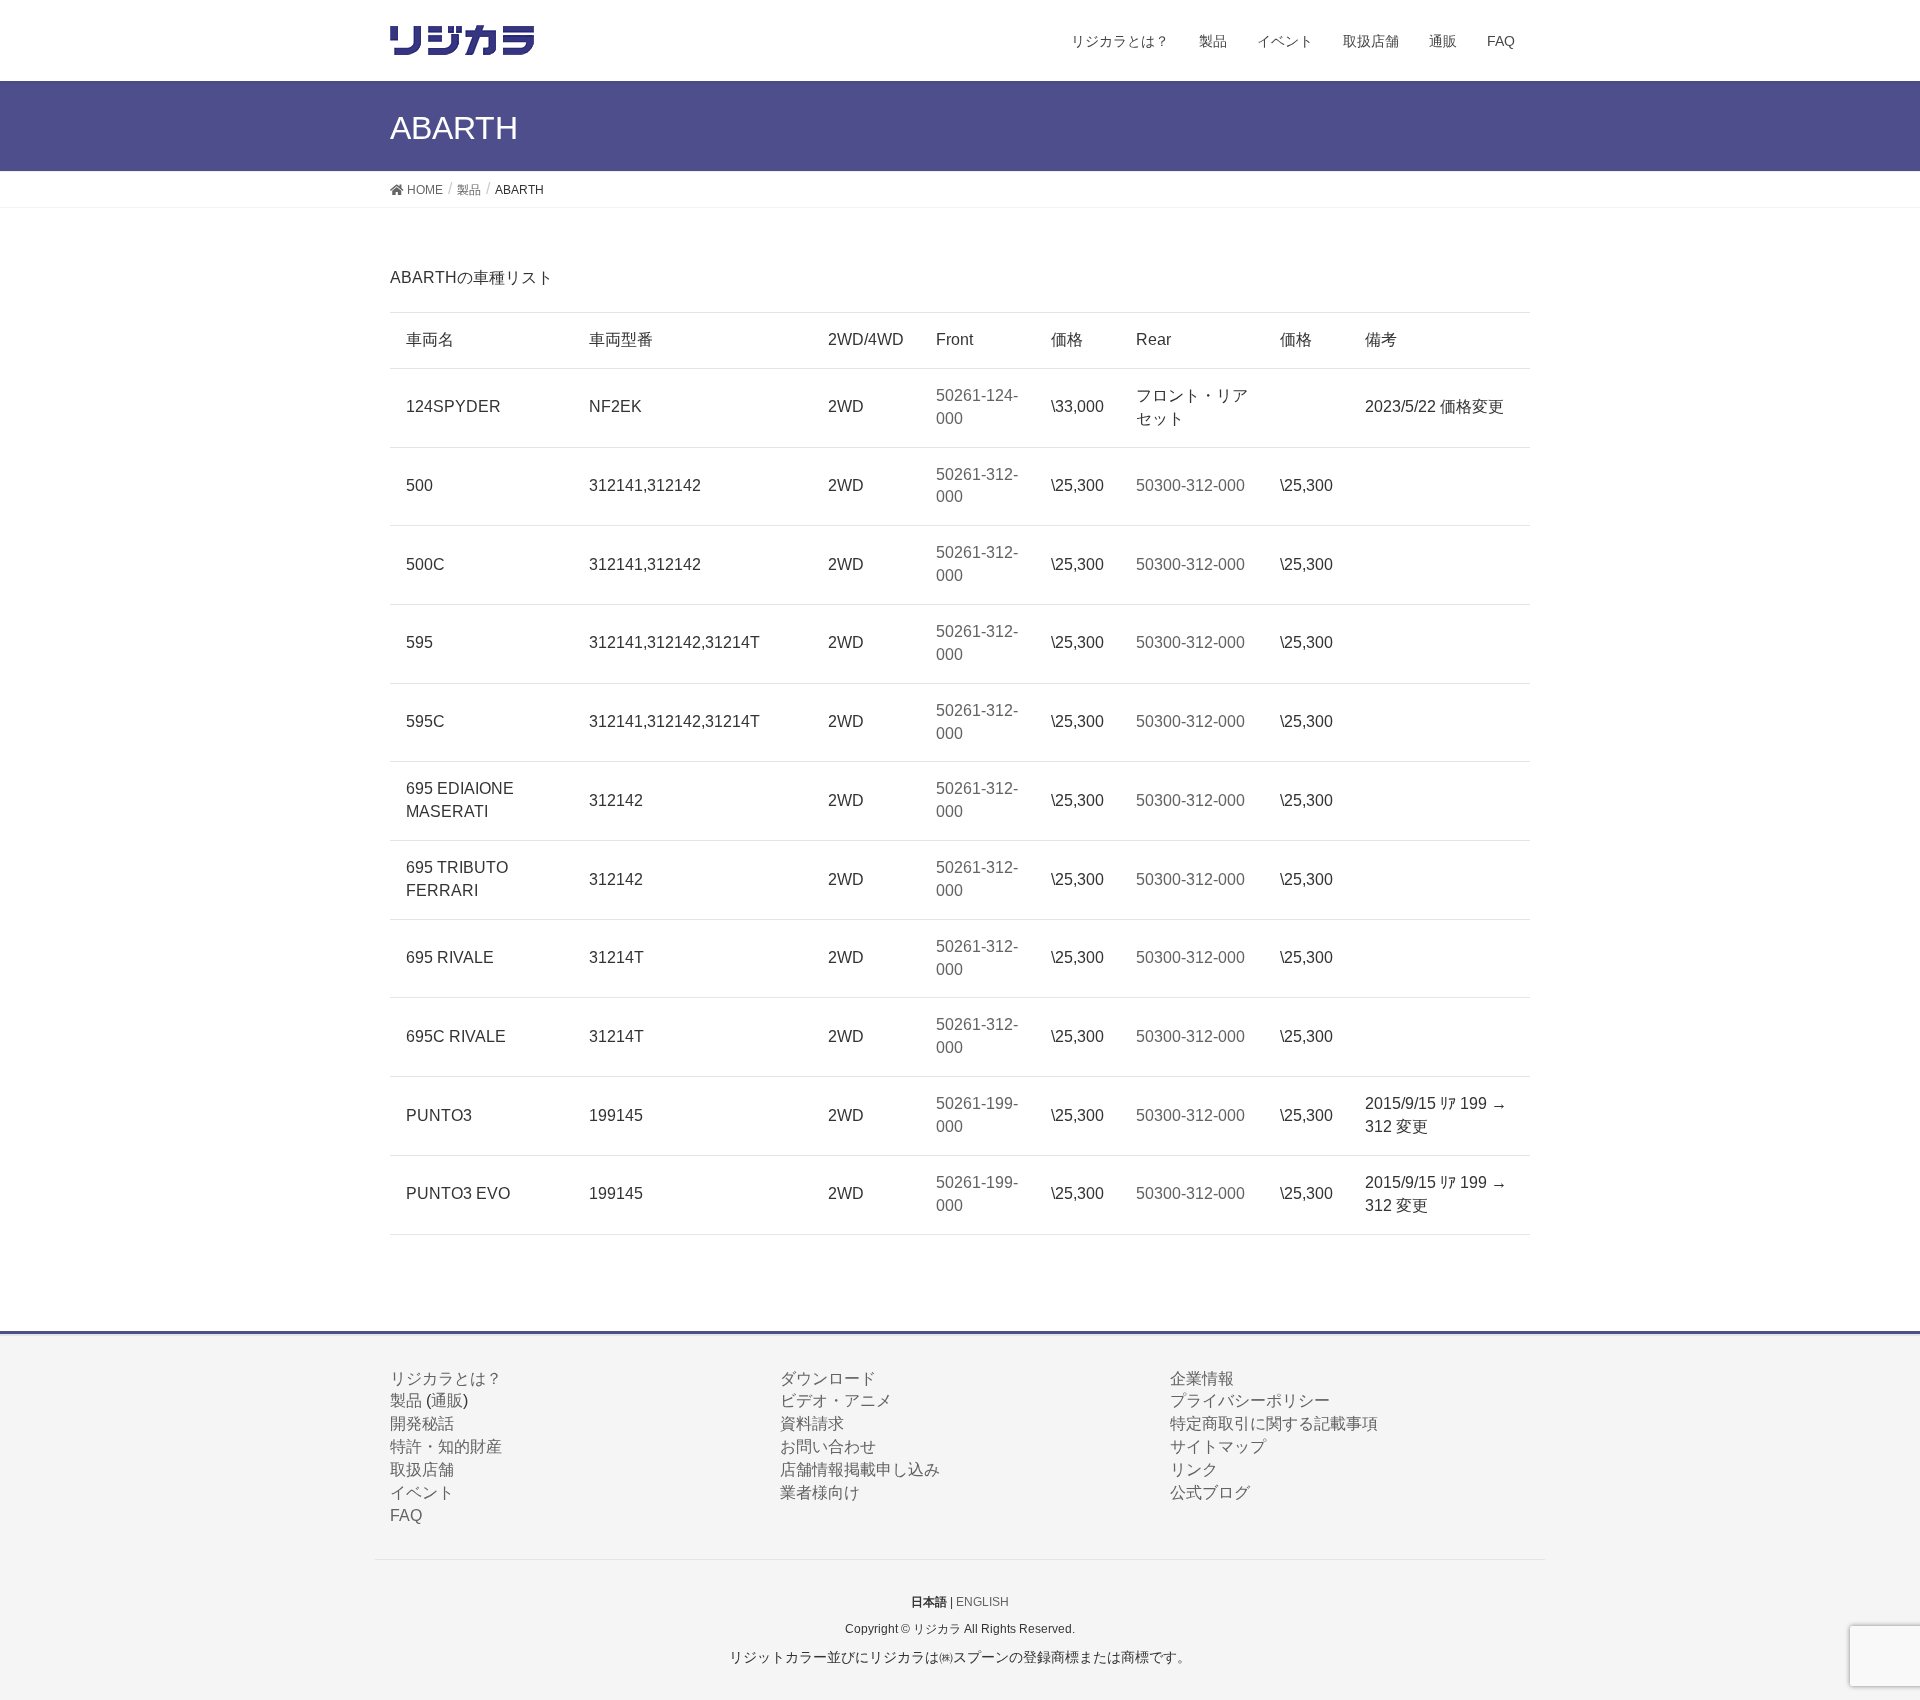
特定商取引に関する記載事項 (1274, 1423)
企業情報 (1202, 1378)
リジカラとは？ (446, 1378)
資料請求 (812, 1423)
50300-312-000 (1190, 485)
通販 (447, 1400)
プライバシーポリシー (1250, 1400)
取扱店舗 (422, 1469)
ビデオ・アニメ (836, 1400)
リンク (1194, 1469)
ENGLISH (982, 1602)
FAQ (406, 1515)
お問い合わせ (828, 1446)
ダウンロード (828, 1378)
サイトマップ (1218, 1446)
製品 (406, 1400)
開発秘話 (422, 1423)
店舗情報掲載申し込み (860, 1469)
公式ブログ (1210, 1492)
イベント (422, 1492)
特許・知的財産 (446, 1446)
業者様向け (820, 1492)
